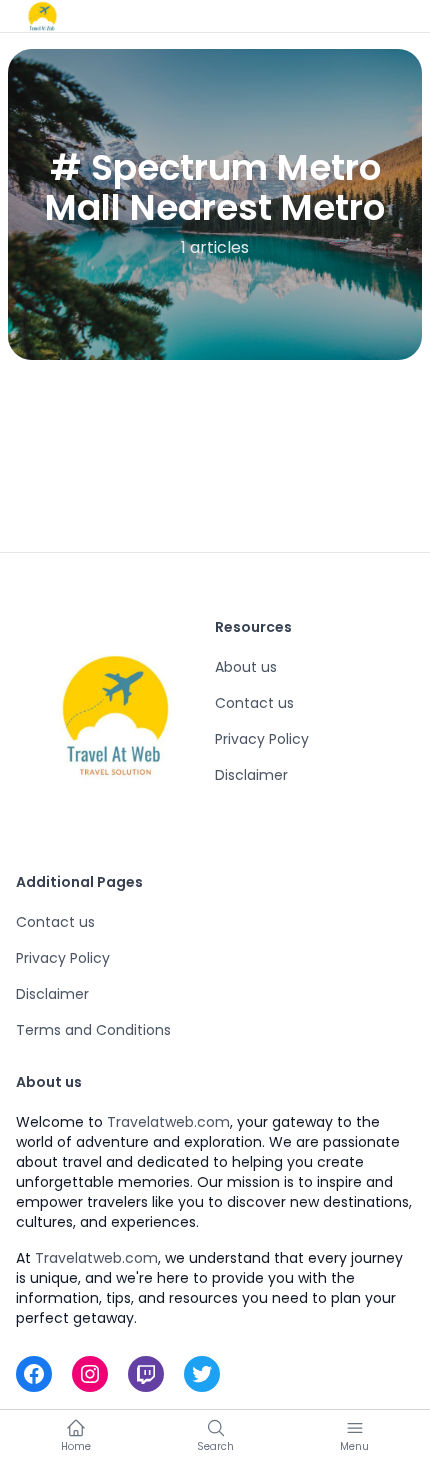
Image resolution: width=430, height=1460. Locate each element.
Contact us (254, 703)
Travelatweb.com (168, 1122)
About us (246, 667)
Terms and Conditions (93, 1030)
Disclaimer (251, 775)
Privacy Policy (262, 739)
